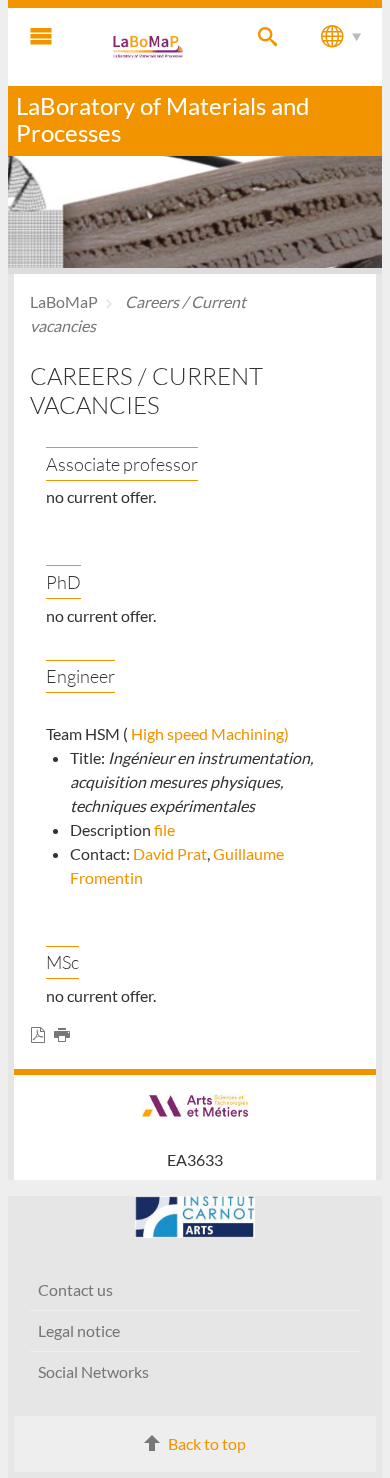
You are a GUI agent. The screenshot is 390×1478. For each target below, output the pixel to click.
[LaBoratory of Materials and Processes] (149, 47)
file (164, 829)
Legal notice (79, 1330)
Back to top (207, 1443)
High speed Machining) (210, 733)
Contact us (75, 1289)
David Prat (170, 853)
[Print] (66, 1035)
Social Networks (93, 1371)
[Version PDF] (42, 1035)
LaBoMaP (64, 301)
